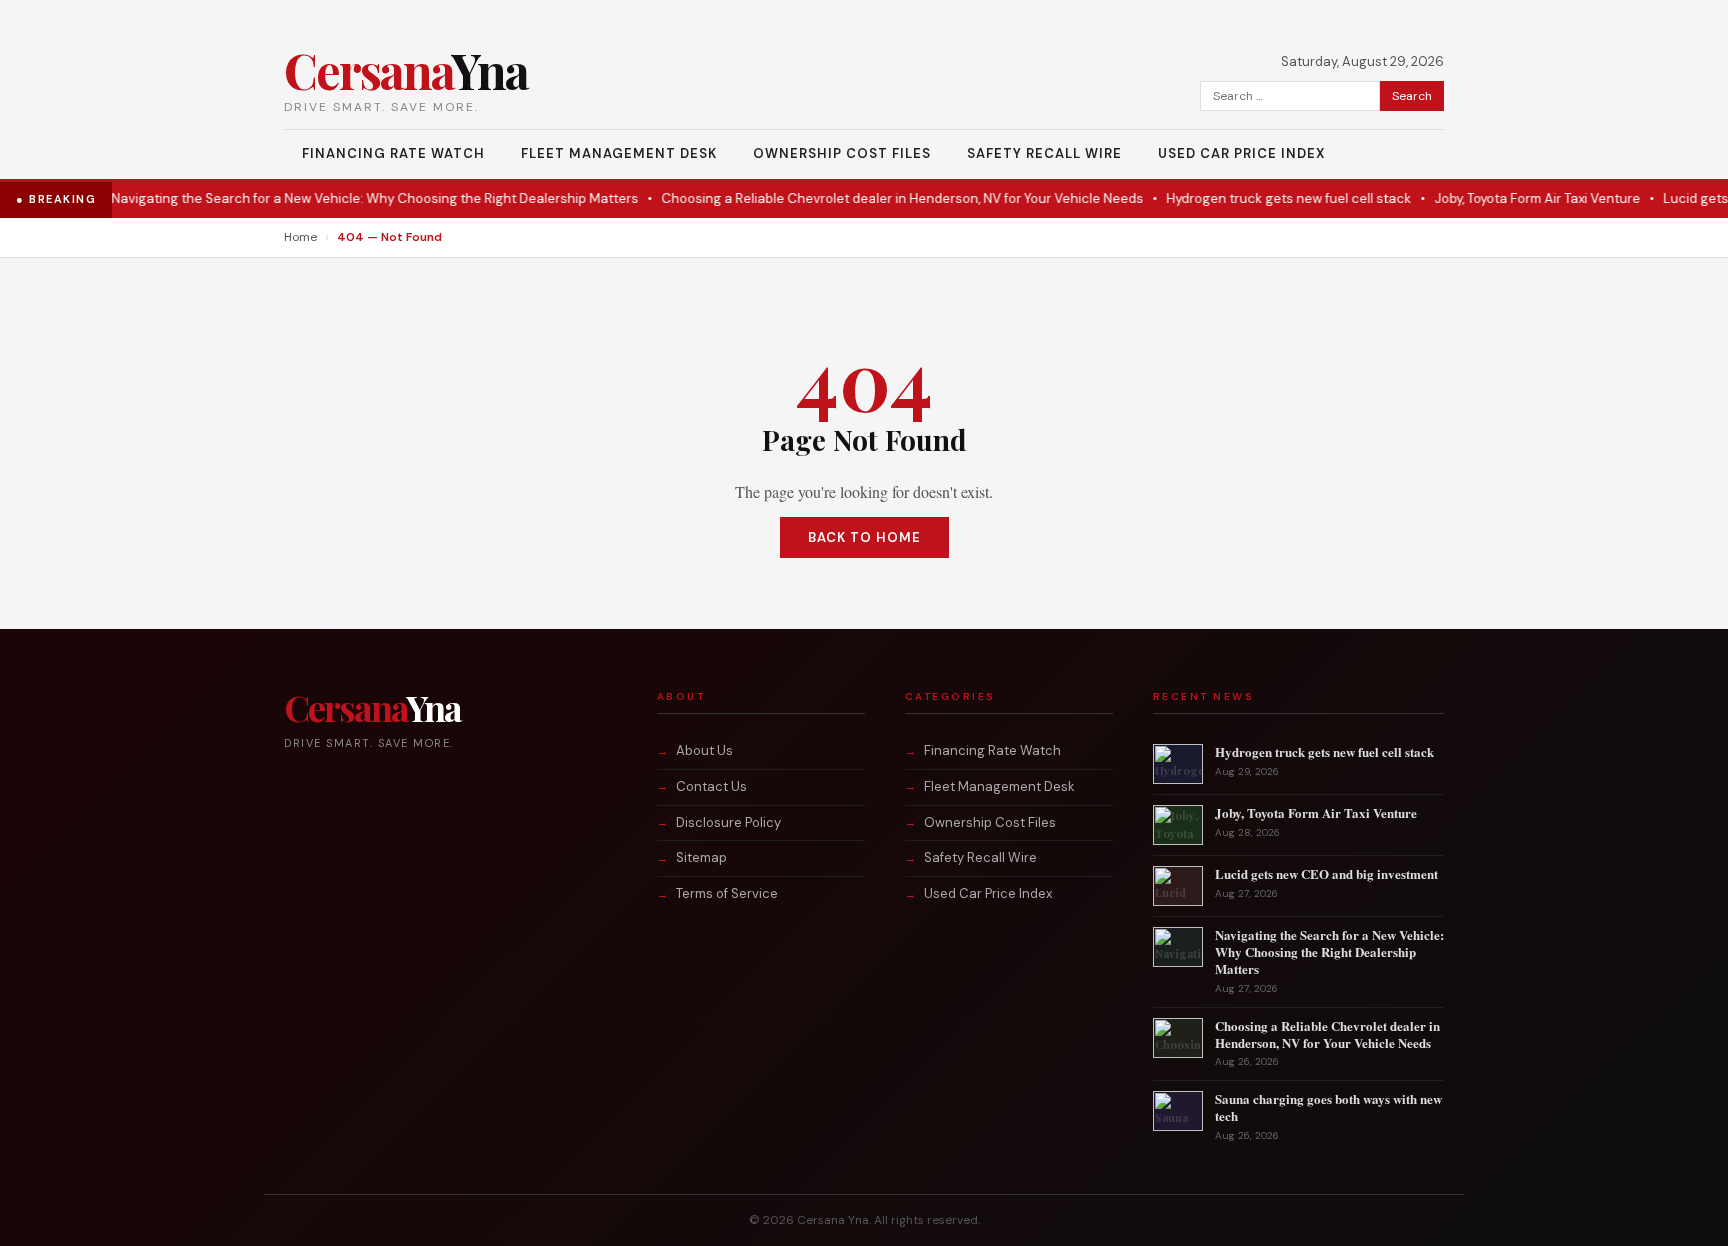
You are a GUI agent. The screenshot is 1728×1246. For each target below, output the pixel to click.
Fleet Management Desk (619, 153)
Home (300, 237)
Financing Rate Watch (393, 153)
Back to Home (864, 537)
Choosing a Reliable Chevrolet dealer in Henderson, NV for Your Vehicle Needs (878, 198)
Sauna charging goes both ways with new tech (1328, 1107)
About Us (704, 750)
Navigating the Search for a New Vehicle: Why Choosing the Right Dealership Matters (350, 198)
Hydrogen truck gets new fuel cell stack (1264, 198)
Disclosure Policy (728, 822)
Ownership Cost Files (842, 153)
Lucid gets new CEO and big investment (1326, 873)
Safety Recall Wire (1044, 153)
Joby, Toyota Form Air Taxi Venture (1513, 198)
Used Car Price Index (1241, 153)
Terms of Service (727, 893)
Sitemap (701, 857)
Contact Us (711, 786)
